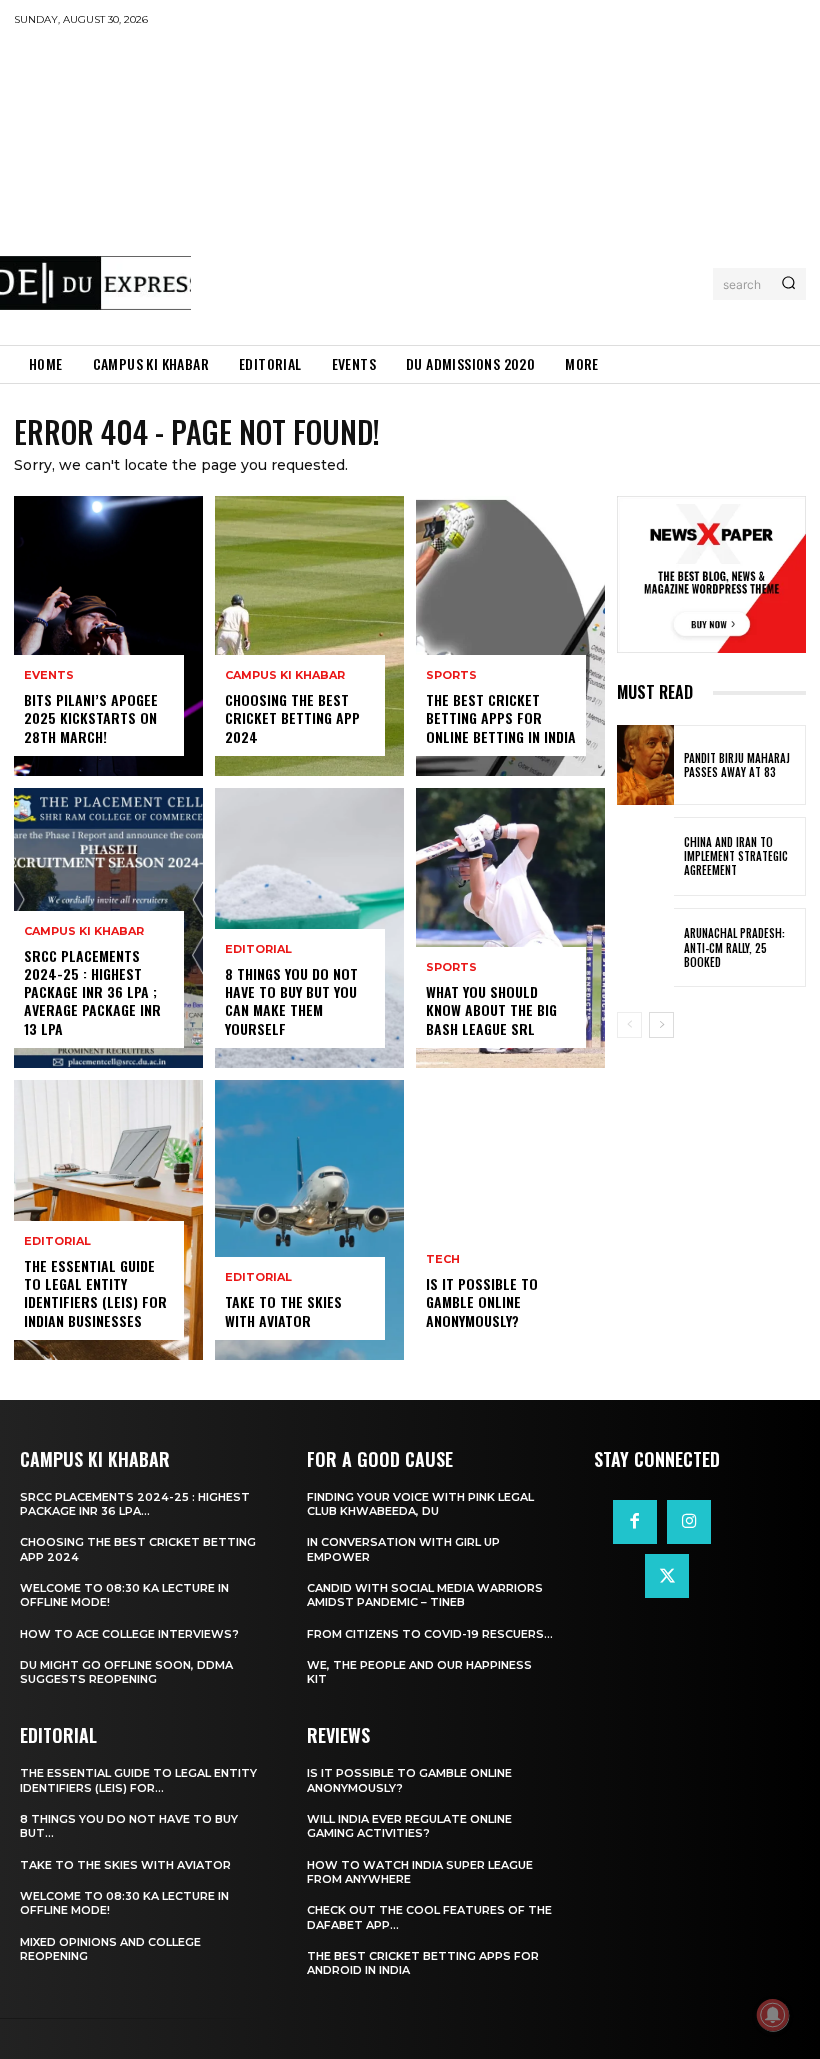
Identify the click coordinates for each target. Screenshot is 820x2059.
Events (49, 675)
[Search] (788, 284)
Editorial (57, 1241)
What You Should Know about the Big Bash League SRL (491, 1009)
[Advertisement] (505, 185)
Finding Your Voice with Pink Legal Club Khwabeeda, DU (420, 1504)
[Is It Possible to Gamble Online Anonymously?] (510, 1220)
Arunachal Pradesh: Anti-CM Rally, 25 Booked (734, 947)
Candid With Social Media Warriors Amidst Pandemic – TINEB (425, 1595)
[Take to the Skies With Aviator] (309, 1220)
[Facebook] (635, 1522)
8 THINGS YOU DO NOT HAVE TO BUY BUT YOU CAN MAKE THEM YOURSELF (291, 1001)
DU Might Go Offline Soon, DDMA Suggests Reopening (126, 1672)
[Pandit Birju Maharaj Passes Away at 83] (645, 764)
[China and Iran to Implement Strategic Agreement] (645, 856)
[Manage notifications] (773, 2015)
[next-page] (661, 1025)
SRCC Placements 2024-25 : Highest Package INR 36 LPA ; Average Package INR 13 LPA (92, 992)
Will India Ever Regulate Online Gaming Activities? (409, 1826)
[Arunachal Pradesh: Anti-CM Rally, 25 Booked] (645, 947)
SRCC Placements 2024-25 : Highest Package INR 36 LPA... (135, 1504)
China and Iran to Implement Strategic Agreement (736, 856)
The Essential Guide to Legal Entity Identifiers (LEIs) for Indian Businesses (95, 1293)
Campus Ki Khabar (84, 931)
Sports (451, 675)
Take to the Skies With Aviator (283, 1310)
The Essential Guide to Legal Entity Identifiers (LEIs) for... (138, 1780)
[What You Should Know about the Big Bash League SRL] (510, 928)
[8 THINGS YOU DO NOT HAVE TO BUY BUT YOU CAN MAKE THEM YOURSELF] (309, 928)
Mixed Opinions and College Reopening (110, 1949)
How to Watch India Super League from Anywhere (420, 1872)
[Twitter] (667, 1576)
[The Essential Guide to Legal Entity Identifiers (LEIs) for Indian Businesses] (108, 1220)
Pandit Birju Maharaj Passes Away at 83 (737, 765)
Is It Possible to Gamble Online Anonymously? (482, 1301)
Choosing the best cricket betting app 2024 (292, 717)
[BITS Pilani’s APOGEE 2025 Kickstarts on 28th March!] (108, 636)
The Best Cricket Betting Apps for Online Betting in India (501, 717)
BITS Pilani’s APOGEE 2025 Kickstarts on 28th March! (91, 717)
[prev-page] (629, 1025)
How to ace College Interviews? (129, 1634)
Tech (443, 1259)
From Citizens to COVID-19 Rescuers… (430, 1634)
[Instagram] (689, 1522)
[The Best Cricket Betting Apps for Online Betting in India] (510, 636)
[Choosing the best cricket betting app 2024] (309, 636)
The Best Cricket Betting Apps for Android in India (423, 1963)
